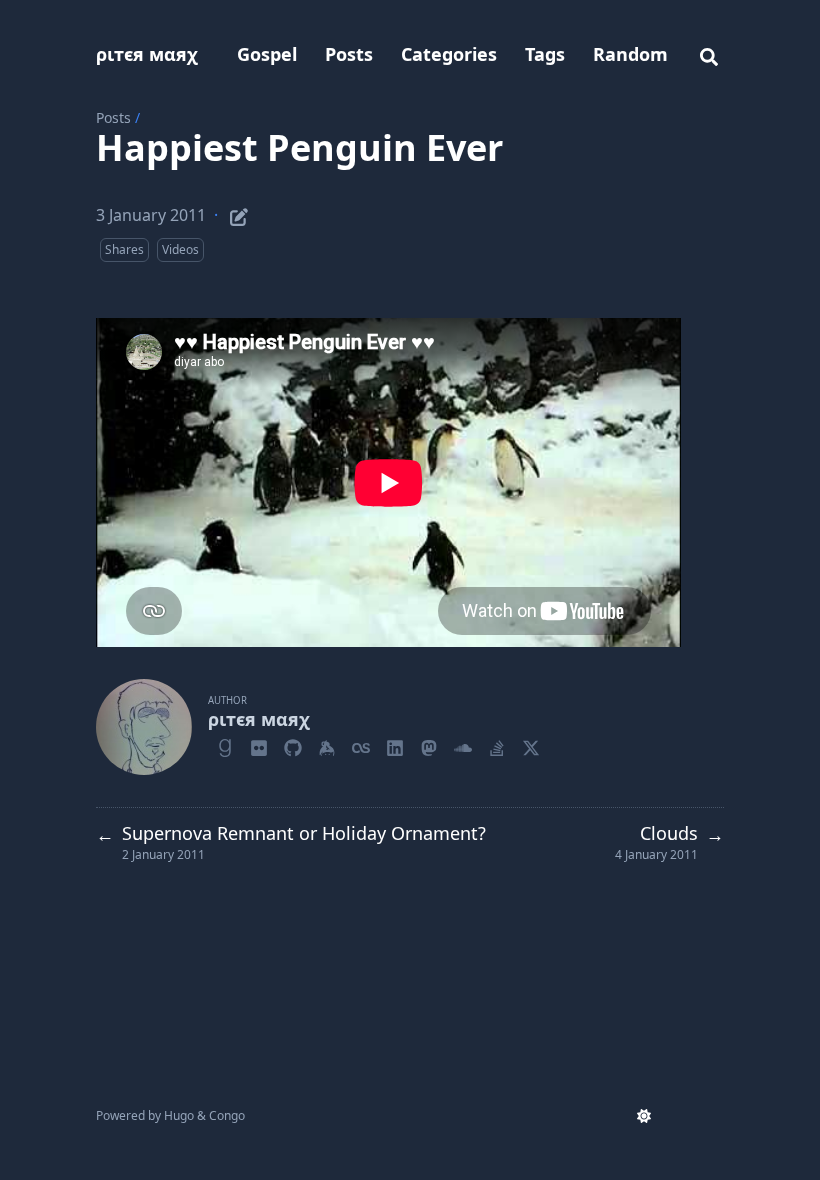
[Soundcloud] (463, 745)
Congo (227, 1115)
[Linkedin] (395, 745)
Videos (180, 249)
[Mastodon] (429, 745)
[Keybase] (327, 745)
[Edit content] (239, 214)
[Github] (293, 745)
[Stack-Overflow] (497, 745)
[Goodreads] (225, 745)
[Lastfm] (361, 745)
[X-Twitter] (531, 745)
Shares (124, 249)
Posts (113, 117)
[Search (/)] (709, 54)
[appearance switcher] (644, 1116)
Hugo (179, 1115)
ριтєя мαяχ (147, 54)
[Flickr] (259, 745)
